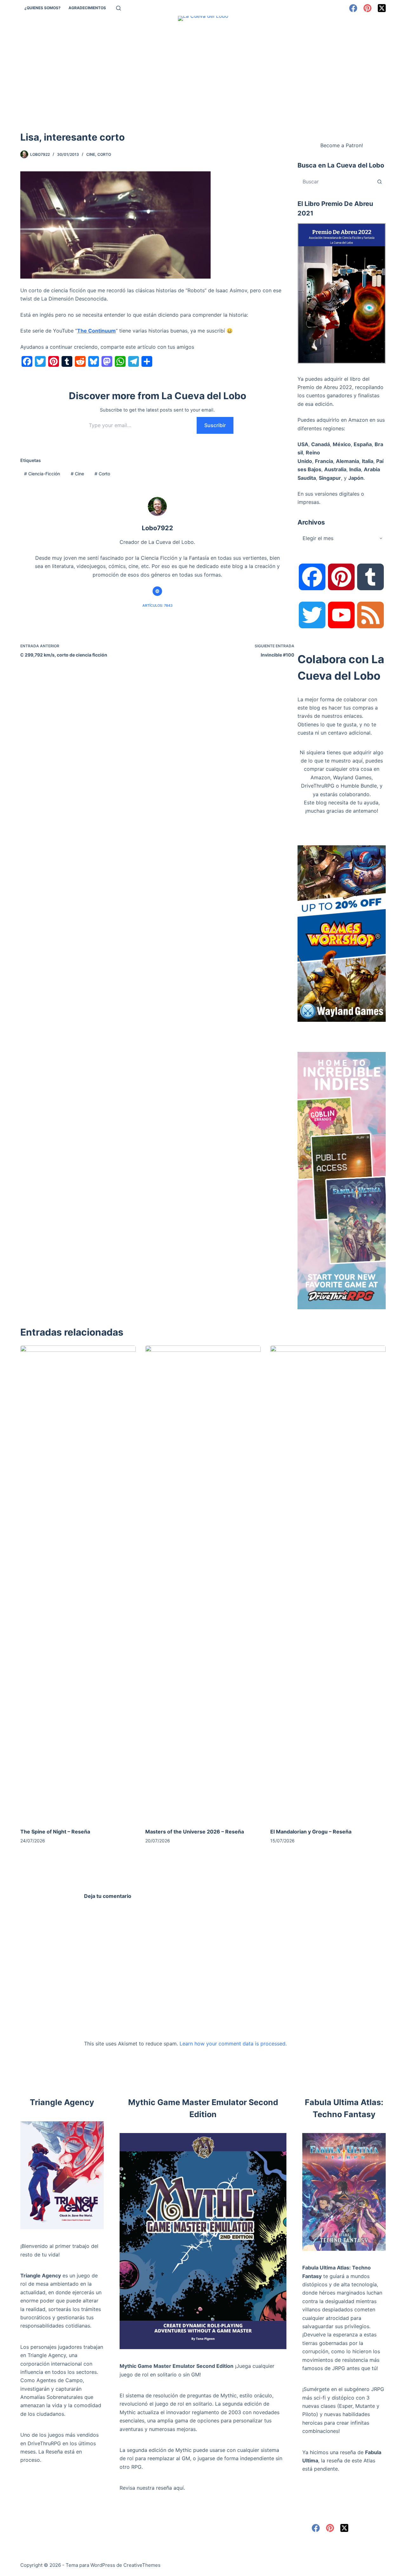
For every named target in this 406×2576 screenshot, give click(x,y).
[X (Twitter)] (382, 8)
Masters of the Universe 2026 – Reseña (195, 1832)
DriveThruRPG (318, 786)
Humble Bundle (359, 786)
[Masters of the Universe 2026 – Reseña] (203, 1583)
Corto (104, 154)
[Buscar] (118, 8)
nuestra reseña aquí (160, 2488)
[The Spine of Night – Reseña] (78, 1583)
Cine (91, 154)
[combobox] (336, 182)
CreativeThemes (142, 2565)
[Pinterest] (367, 8)
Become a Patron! (342, 145)
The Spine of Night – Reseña (55, 1832)
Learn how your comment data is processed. (233, 2044)
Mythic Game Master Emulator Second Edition (177, 2366)
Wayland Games (352, 777)
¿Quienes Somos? (43, 8)
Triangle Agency (41, 2275)
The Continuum (96, 331)
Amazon (320, 777)
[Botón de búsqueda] (379, 182)
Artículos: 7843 (157, 605)
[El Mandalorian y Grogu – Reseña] (328, 1583)
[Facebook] (353, 8)
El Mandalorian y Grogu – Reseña (311, 1832)
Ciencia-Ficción (42, 474)
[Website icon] (157, 591)
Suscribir (215, 425)
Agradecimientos (87, 8)
